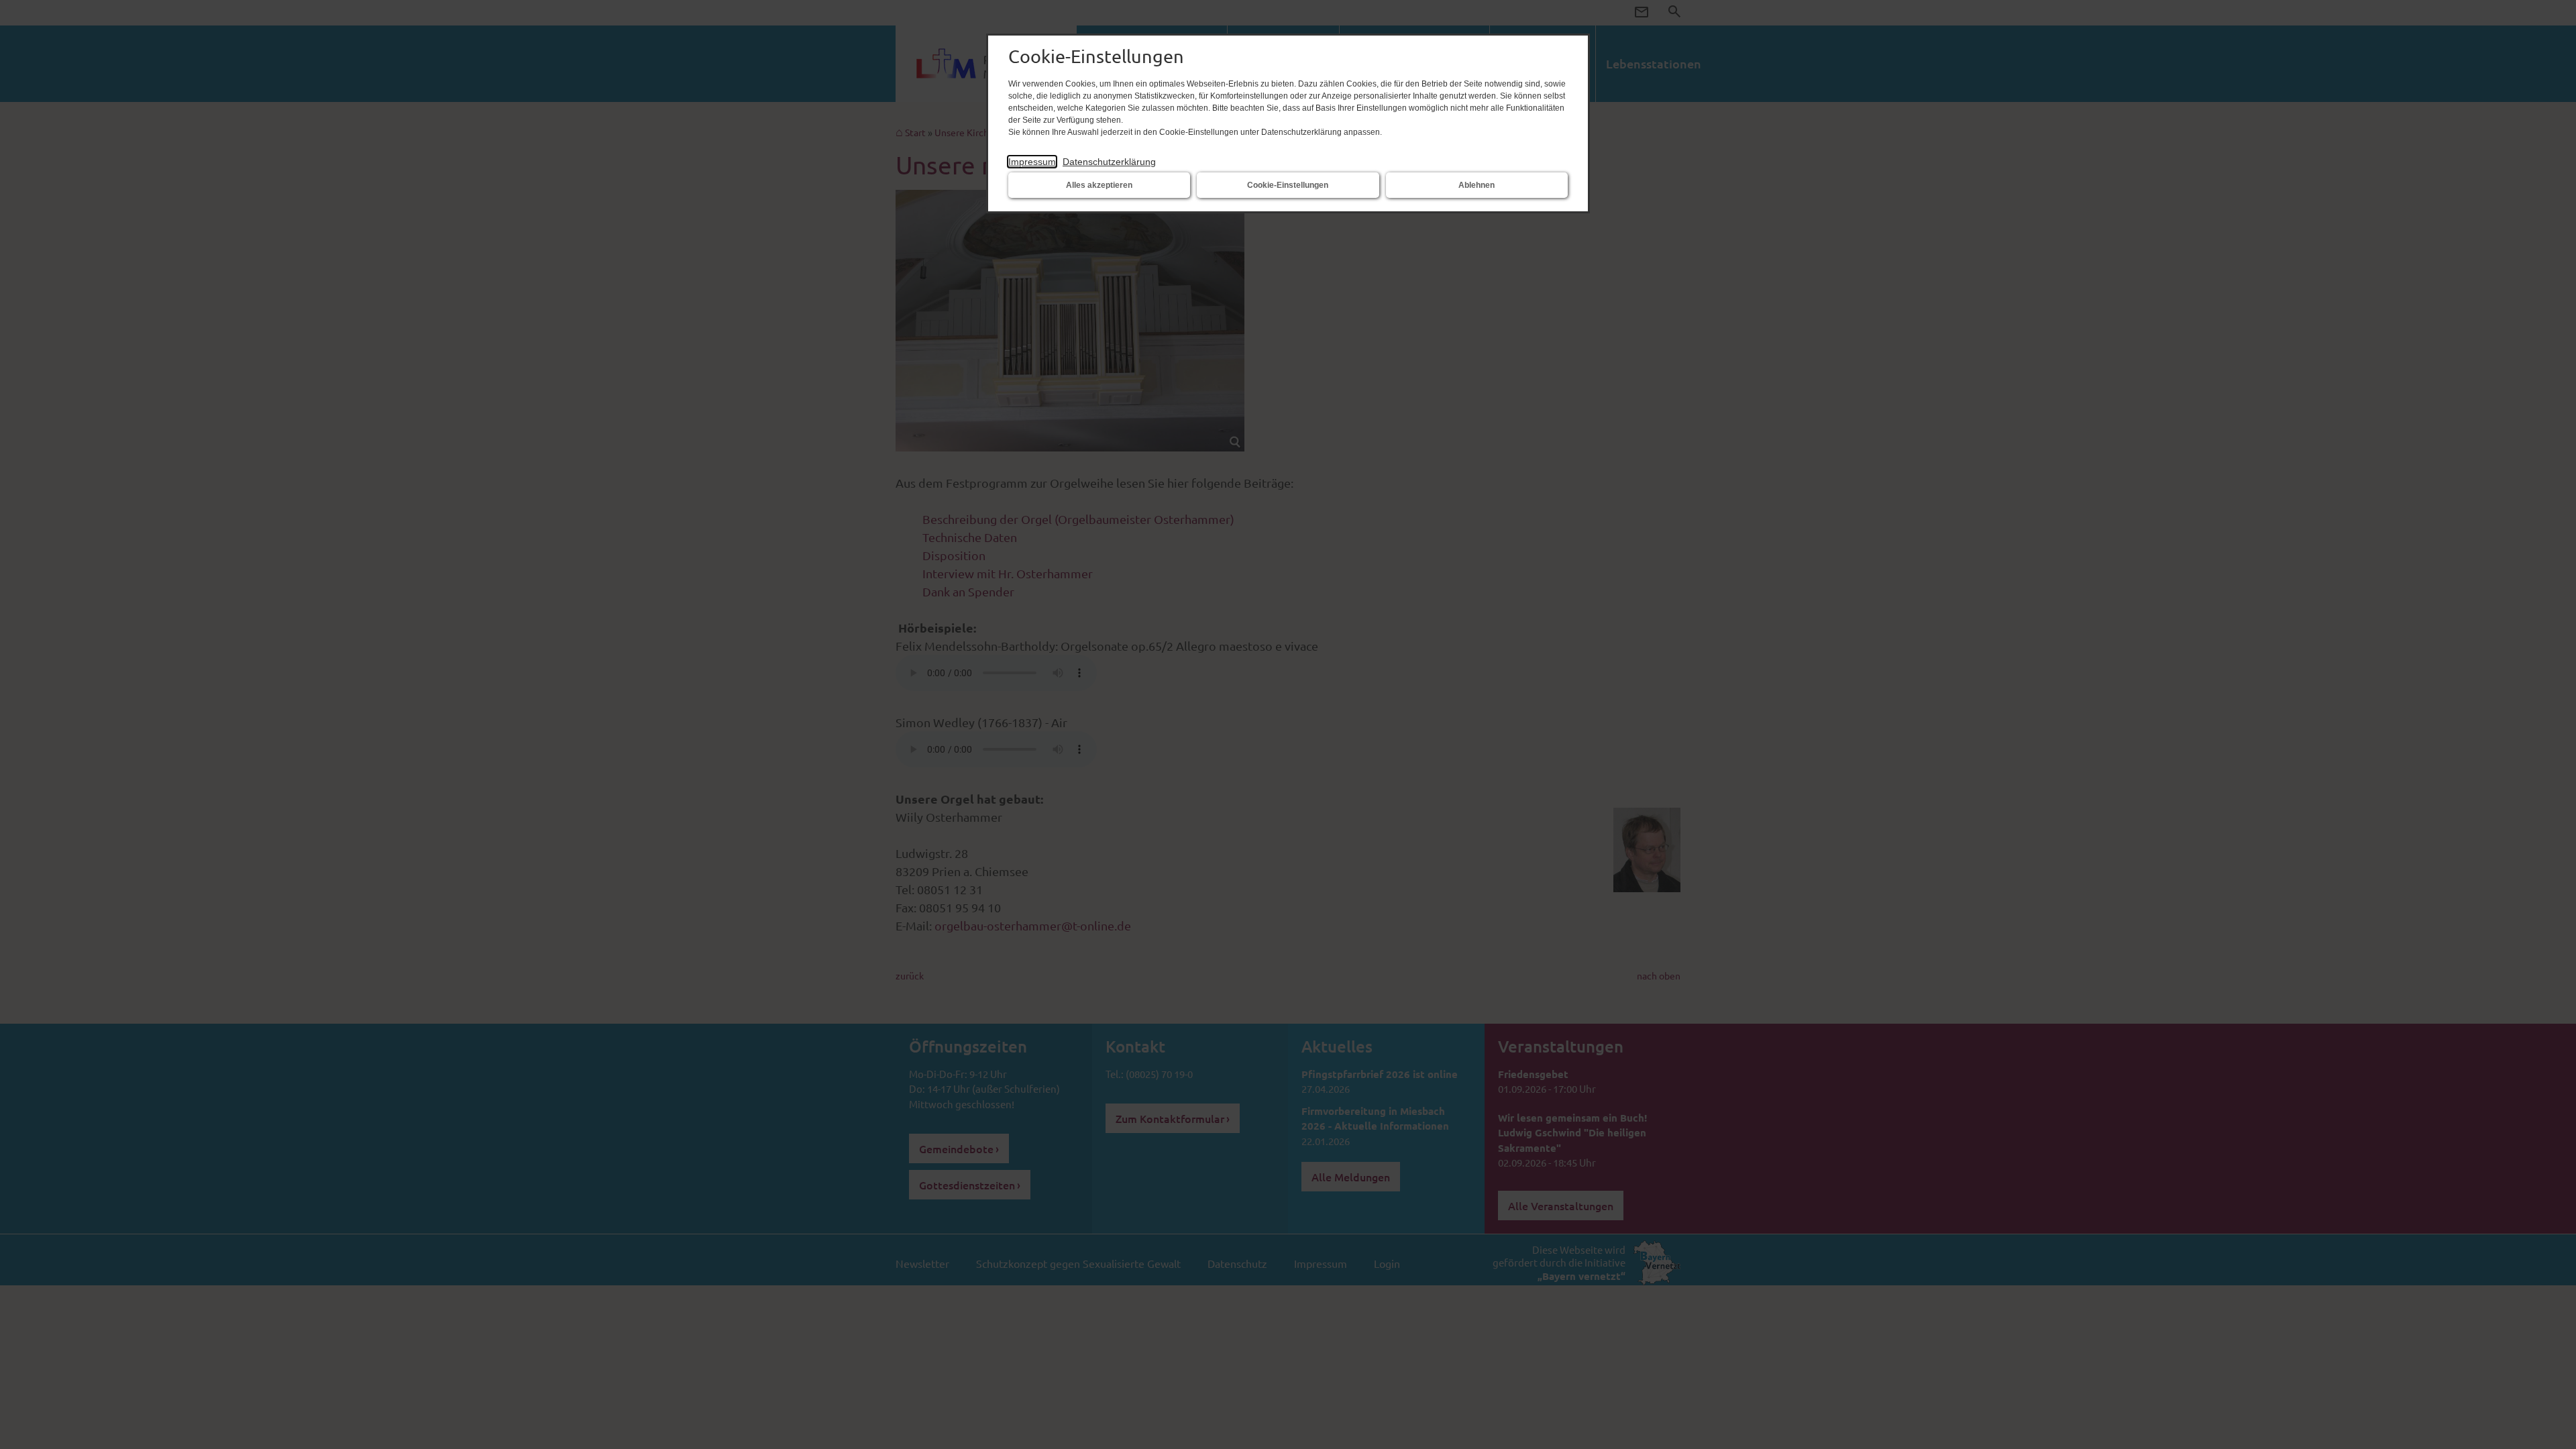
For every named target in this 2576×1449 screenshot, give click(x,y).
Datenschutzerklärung (1109, 162)
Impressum (1032, 162)
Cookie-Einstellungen (1288, 185)
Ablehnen (1477, 185)
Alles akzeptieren (1099, 185)
